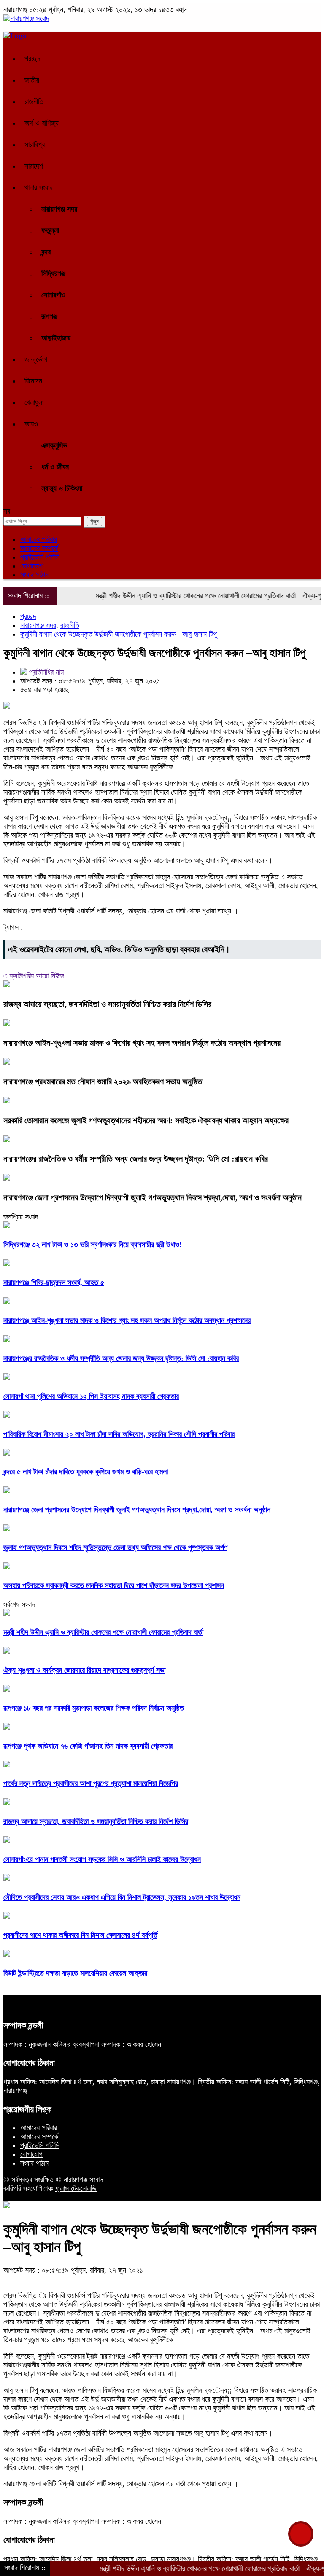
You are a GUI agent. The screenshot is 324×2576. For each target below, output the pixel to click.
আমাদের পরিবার (39, 539)
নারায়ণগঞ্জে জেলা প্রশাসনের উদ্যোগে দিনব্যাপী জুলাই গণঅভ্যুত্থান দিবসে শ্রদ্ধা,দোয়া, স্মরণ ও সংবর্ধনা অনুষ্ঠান (153, 1197)
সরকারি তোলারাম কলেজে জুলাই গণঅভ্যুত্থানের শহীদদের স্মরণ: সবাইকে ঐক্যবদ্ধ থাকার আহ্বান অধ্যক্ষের (146, 1120)
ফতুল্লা (50, 230)
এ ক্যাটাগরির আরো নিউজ (34, 976)
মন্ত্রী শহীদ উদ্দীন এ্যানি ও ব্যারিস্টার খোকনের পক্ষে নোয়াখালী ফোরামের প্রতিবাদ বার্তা (167, 596)
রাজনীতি (34, 102)
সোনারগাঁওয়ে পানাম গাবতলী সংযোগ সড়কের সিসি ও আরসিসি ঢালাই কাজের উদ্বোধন (102, 1859)
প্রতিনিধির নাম (45, 672)
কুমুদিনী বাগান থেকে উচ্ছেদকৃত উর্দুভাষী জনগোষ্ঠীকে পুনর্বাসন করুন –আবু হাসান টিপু (119, 634)
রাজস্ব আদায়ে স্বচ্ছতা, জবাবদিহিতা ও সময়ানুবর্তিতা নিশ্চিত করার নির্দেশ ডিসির (107, 1004)
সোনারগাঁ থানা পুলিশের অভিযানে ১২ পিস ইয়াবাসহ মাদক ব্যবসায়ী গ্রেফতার (91, 1396)
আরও (31, 424)
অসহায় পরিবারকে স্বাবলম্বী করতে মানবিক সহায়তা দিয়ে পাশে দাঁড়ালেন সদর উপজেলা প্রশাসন (114, 1585)
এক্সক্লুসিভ (54, 445)
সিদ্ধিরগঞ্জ (53, 273)
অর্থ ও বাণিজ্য (42, 123)
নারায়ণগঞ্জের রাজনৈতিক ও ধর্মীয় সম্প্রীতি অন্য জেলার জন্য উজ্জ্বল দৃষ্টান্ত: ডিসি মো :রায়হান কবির (136, 1159)
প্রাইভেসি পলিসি (40, 557)
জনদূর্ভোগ (36, 359)
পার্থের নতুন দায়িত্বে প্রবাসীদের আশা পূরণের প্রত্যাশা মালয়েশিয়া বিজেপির (91, 1783)
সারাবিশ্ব (35, 145)
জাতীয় (32, 80)
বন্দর (46, 252)
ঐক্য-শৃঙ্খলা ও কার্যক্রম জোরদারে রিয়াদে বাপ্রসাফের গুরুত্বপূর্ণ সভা (84, 1670)
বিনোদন (33, 381)
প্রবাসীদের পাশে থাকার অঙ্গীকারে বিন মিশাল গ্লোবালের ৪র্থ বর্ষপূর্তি (80, 1935)
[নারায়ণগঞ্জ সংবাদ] (26, 19)
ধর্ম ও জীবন (55, 467)
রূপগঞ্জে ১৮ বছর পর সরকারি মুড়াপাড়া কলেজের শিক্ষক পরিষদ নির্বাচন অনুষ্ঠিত (94, 1708)
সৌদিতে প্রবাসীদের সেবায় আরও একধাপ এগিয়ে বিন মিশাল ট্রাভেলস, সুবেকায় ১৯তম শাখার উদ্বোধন (122, 1897)
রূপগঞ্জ (49, 316)
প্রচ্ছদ (32, 59)
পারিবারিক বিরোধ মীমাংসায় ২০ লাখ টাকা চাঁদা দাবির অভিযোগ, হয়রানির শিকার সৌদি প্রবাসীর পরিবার (119, 1434)
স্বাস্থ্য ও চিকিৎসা (62, 488)
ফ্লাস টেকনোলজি (76, 2188)
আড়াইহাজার (56, 338)
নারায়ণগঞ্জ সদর (59, 209)
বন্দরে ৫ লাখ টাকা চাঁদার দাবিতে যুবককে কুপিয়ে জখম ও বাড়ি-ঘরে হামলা (86, 1472)
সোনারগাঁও (53, 295)
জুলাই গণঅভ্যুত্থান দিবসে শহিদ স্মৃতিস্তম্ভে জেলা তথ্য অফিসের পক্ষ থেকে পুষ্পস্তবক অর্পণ (115, 1548)
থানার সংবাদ (39, 187)
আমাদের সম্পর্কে (39, 548)
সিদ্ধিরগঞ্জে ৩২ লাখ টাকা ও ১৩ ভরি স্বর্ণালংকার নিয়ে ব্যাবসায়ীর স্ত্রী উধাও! (93, 1245)
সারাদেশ (34, 166)
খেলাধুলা (34, 402)
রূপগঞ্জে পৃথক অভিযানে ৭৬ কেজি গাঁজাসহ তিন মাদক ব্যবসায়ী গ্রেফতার (88, 1746)
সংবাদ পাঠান (34, 575)
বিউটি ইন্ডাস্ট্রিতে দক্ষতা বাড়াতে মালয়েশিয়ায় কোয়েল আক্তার (75, 1973)
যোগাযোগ (31, 566)
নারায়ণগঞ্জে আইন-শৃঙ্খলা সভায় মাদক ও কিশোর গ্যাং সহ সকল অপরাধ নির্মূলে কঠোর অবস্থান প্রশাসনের (142, 1043)
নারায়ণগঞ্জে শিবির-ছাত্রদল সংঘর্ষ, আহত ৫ (54, 1283)
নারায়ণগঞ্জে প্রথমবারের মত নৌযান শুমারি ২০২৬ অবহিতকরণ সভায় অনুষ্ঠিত (103, 1082)
